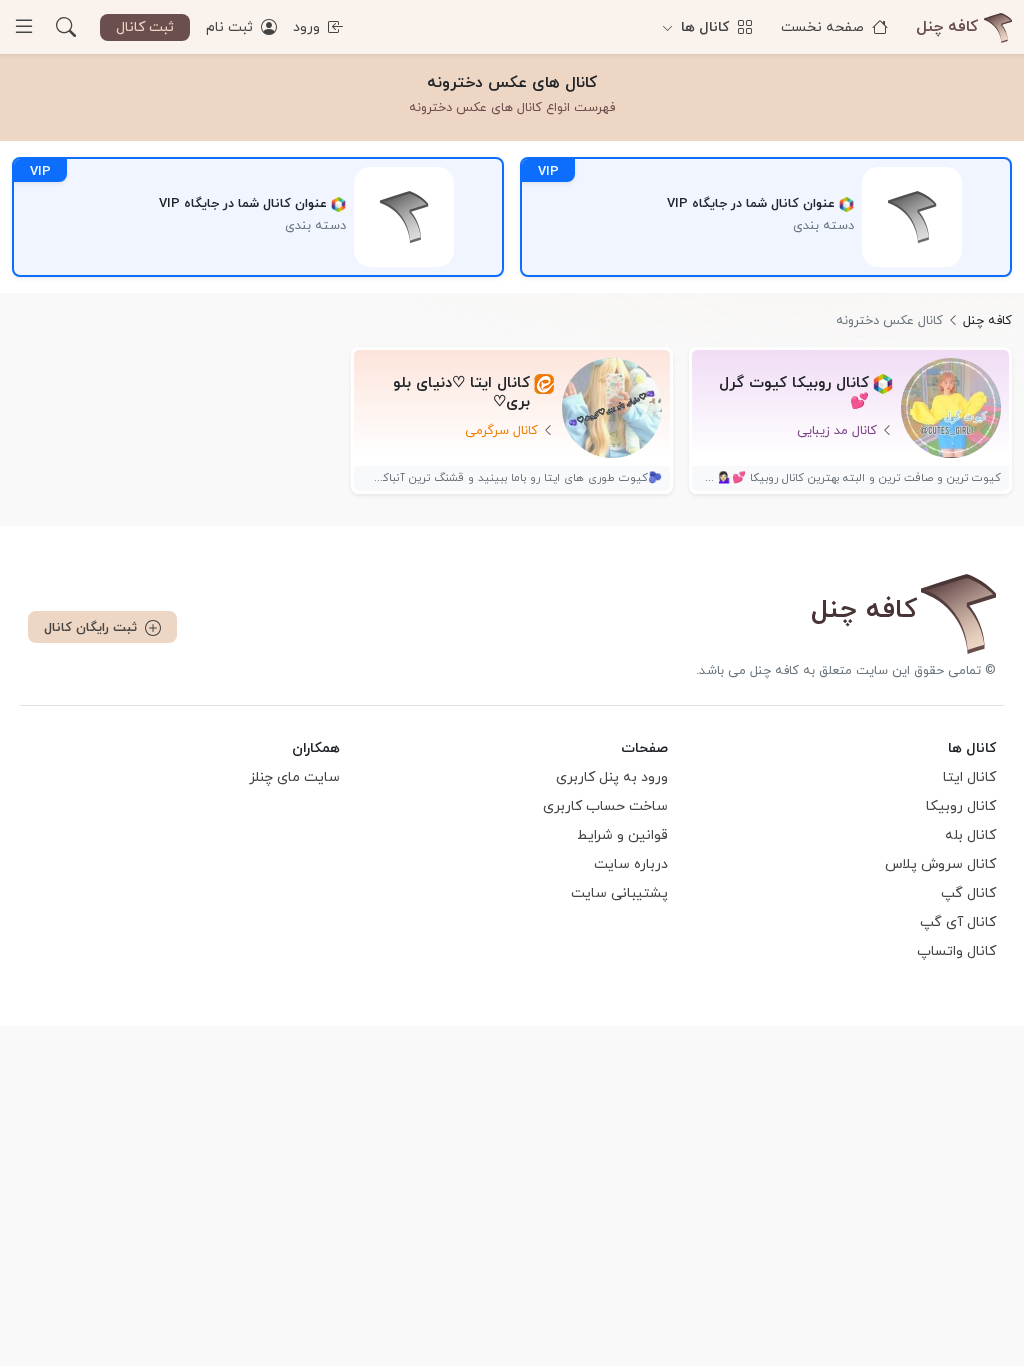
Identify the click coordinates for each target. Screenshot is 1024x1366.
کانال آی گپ (958, 922)
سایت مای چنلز (294, 777)
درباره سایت (631, 864)
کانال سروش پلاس (940, 864)
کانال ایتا (969, 777)
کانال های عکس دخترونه (512, 83)
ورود (308, 27)
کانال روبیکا (961, 806)
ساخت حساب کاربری (605, 806)
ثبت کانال (145, 27)
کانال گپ (968, 893)
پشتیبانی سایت (619, 893)
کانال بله (970, 835)
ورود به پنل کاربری (612, 777)
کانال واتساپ (956, 951)
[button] (66, 27)
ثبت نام (231, 27)
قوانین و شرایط (622, 835)
